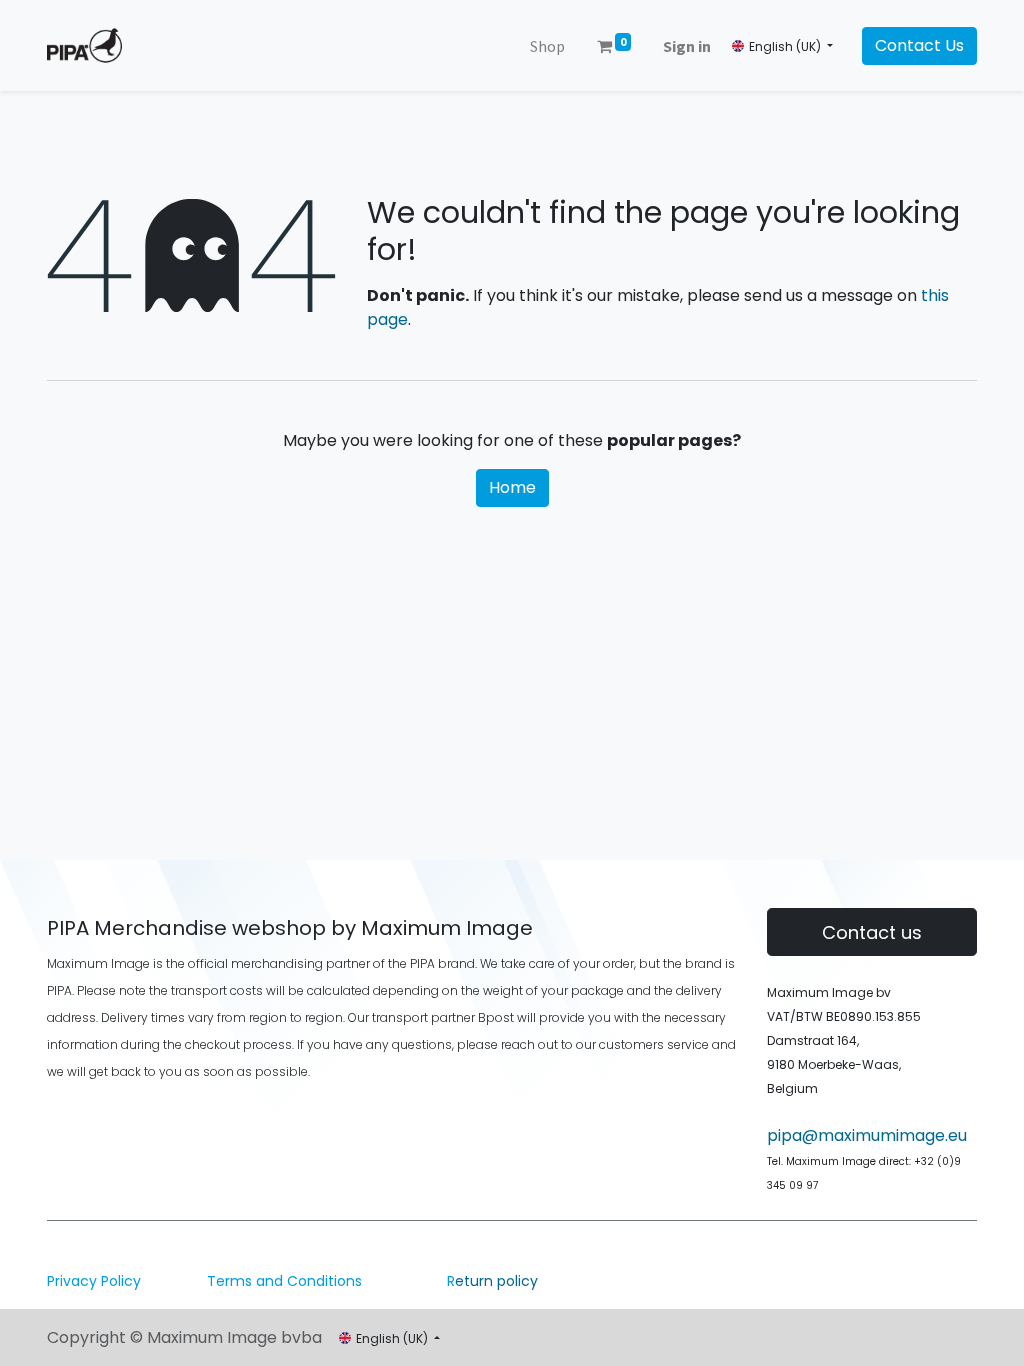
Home (512, 487)
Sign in (687, 46)
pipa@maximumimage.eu (867, 1135)
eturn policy (492, 1281)
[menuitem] (547, 46)
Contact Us (919, 45)
